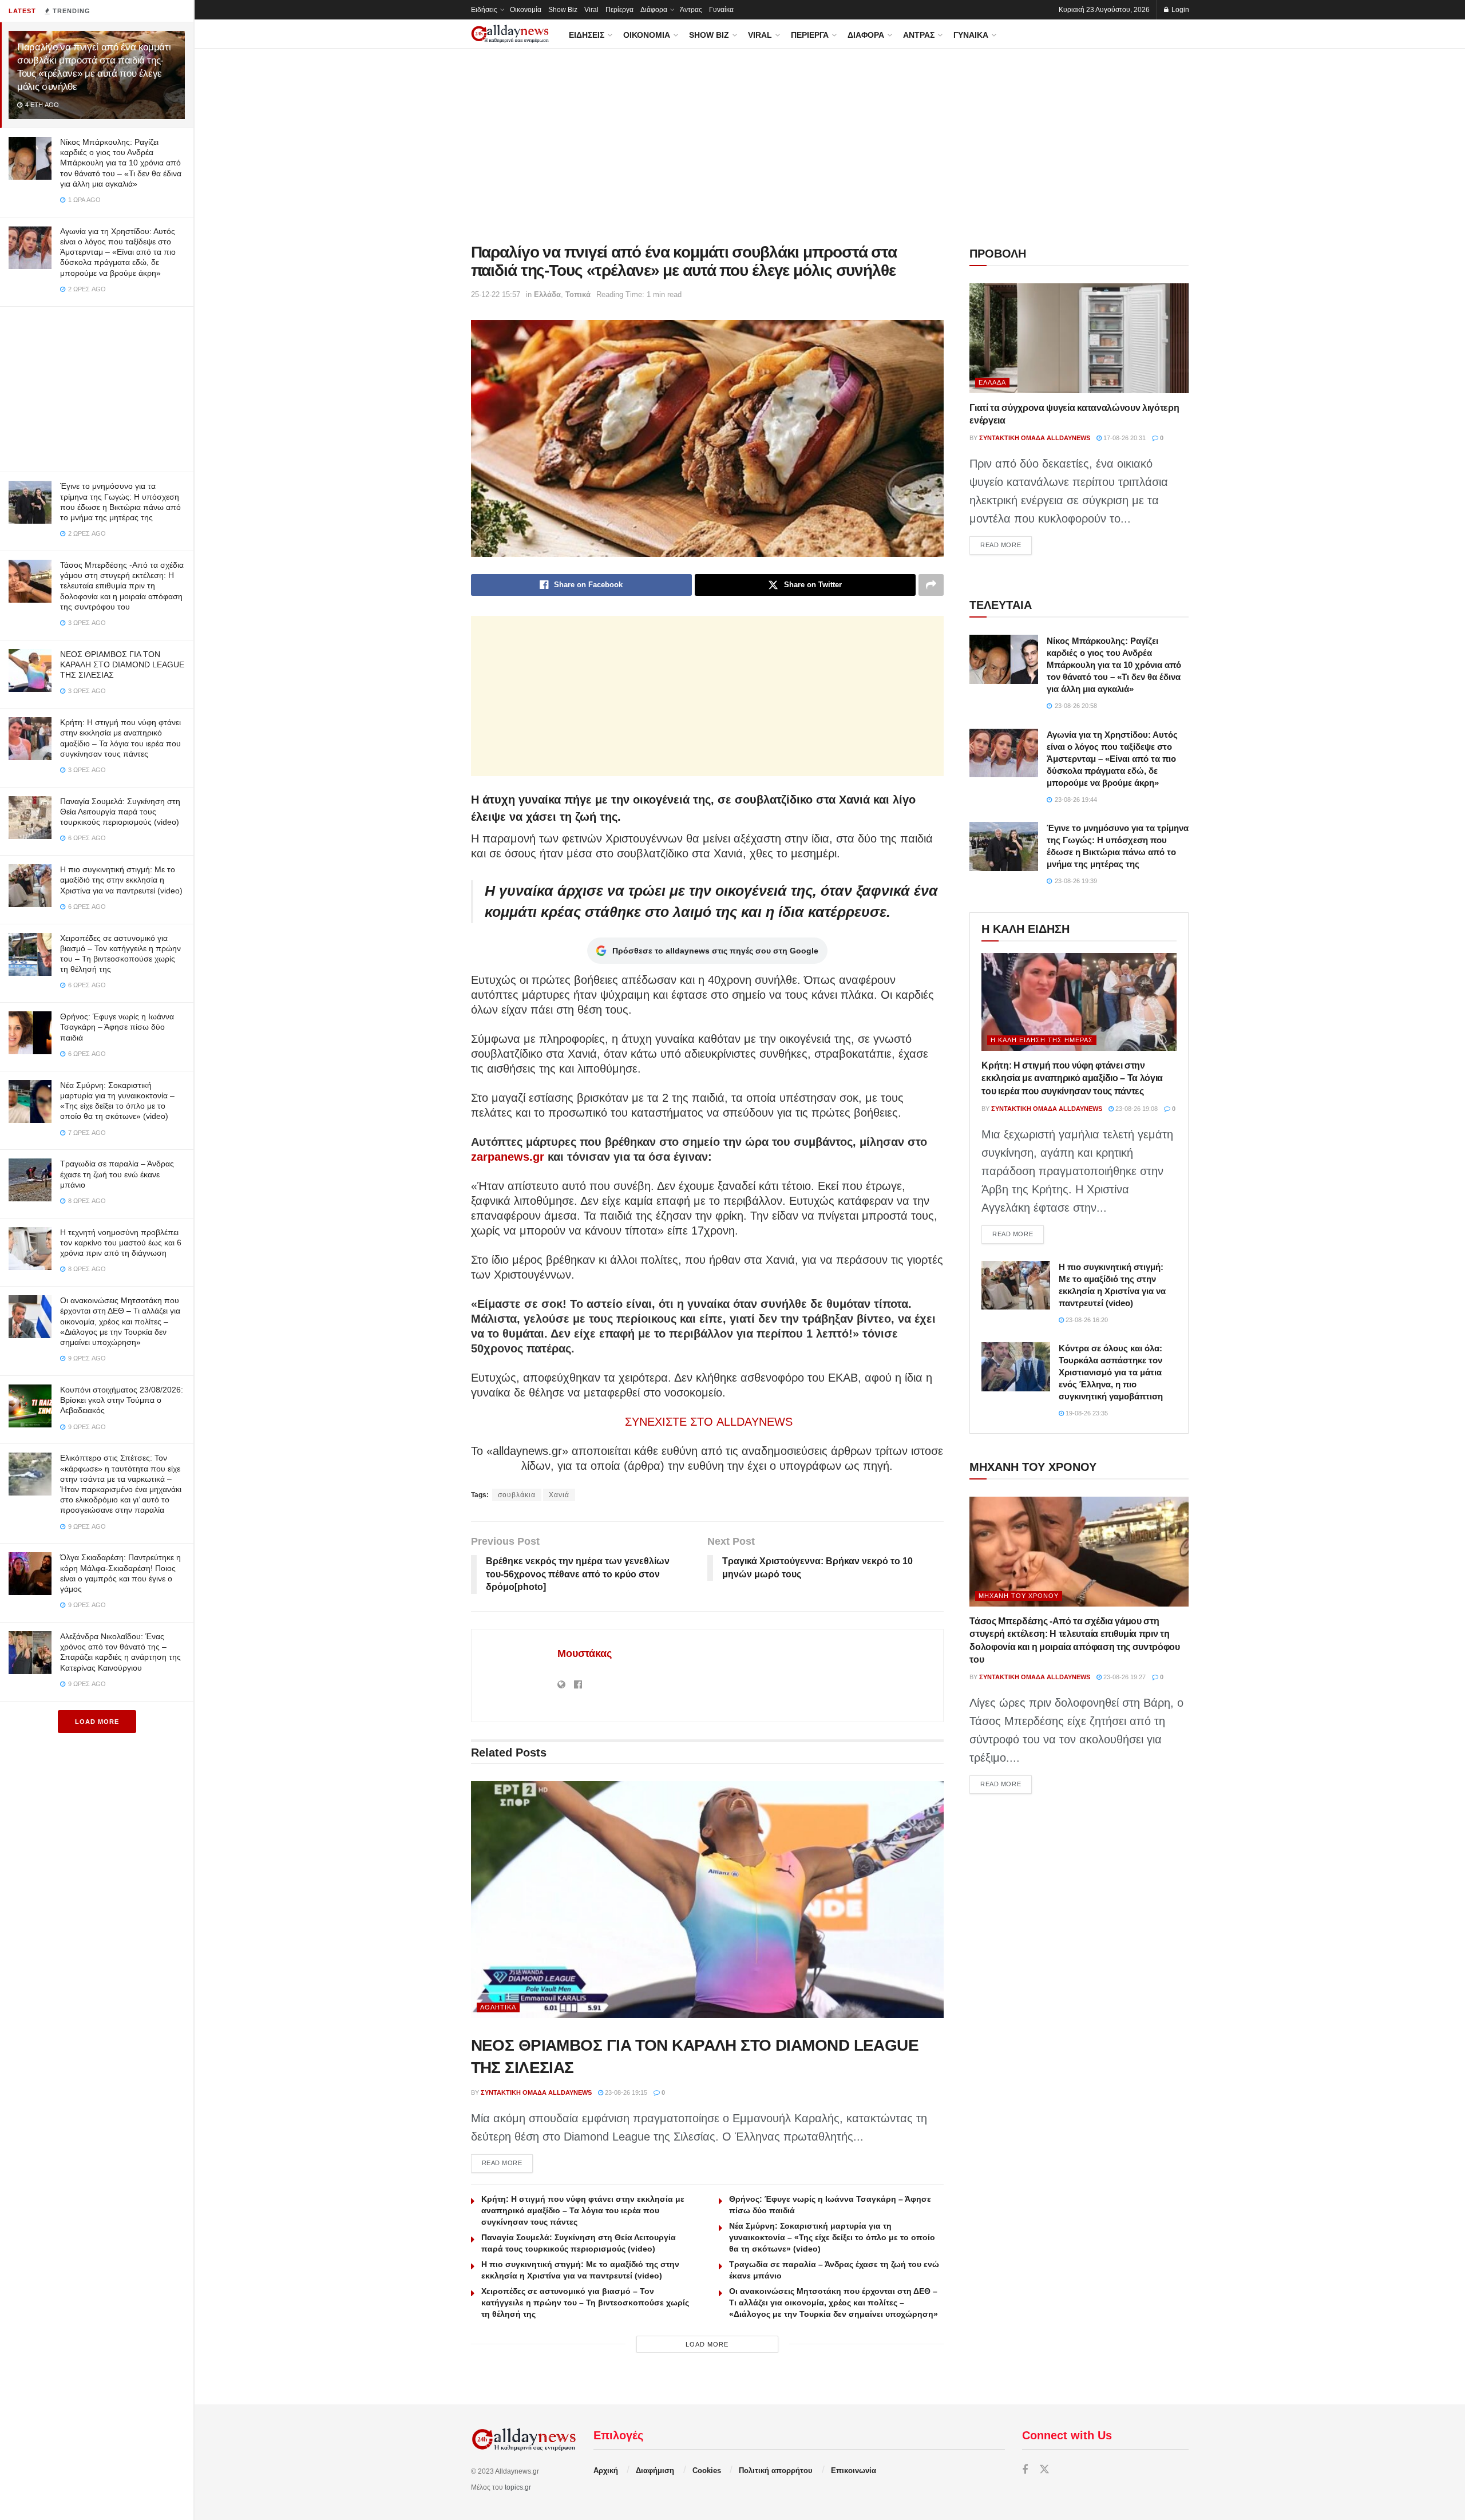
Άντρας (691, 10)
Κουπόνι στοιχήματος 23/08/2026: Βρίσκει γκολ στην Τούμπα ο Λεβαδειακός (122, 1400)
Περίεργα (619, 10)
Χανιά (559, 1495)
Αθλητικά (498, 2007)
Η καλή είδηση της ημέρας (1042, 1040)
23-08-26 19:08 (1136, 1109)
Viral (591, 10)
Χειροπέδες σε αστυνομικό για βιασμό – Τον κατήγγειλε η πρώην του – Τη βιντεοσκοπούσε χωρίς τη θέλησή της (585, 2303)
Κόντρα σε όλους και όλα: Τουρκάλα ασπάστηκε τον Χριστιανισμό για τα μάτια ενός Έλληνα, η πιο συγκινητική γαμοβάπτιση (1111, 1372)
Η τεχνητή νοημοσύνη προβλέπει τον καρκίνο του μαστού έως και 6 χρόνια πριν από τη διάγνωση (121, 1243)
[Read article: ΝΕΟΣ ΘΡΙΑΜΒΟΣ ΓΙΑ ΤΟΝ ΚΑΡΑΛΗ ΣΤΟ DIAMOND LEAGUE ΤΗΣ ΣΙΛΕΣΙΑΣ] (708, 1899)
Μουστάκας (585, 1653)
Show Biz (563, 10)
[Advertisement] (97, 387)
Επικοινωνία (854, 2470)
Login (1179, 10)
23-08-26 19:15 (625, 2092)
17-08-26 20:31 (1124, 438)
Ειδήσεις (484, 10)
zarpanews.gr (508, 1157)
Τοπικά (578, 294)
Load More (97, 1722)
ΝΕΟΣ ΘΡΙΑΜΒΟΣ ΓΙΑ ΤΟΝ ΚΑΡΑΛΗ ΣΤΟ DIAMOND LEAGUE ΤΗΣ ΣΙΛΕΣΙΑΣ (122, 664)
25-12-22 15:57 (496, 294)
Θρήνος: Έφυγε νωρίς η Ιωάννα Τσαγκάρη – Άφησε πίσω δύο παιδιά (117, 1027)
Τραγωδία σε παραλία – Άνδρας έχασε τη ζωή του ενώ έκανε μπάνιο (117, 1174)
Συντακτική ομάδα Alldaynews (536, 2092)
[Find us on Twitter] (1044, 2470)
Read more (508, 2163)
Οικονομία (526, 10)
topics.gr (518, 2487)
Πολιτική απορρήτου (776, 2470)
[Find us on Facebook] (1025, 2470)
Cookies (707, 2470)
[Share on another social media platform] (931, 585)
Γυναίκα (721, 10)
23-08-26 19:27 (1124, 1677)
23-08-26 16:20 (1086, 1320)
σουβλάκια (517, 1495)
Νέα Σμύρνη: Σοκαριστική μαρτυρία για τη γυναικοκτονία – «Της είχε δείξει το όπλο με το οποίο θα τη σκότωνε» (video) (832, 2237)
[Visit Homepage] (510, 34)
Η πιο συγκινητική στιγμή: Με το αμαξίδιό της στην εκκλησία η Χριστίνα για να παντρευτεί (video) (121, 880)
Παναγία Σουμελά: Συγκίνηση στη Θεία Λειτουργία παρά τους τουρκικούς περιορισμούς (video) (120, 812)
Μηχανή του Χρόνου (1019, 1596)
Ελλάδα (547, 294)
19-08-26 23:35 (1086, 1413)
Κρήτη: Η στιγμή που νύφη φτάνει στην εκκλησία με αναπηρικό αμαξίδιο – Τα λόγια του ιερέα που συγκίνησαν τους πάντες (583, 2210)
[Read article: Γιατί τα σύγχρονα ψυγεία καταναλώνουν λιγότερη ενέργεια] (1079, 338)
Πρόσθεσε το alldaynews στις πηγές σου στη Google (715, 951)
